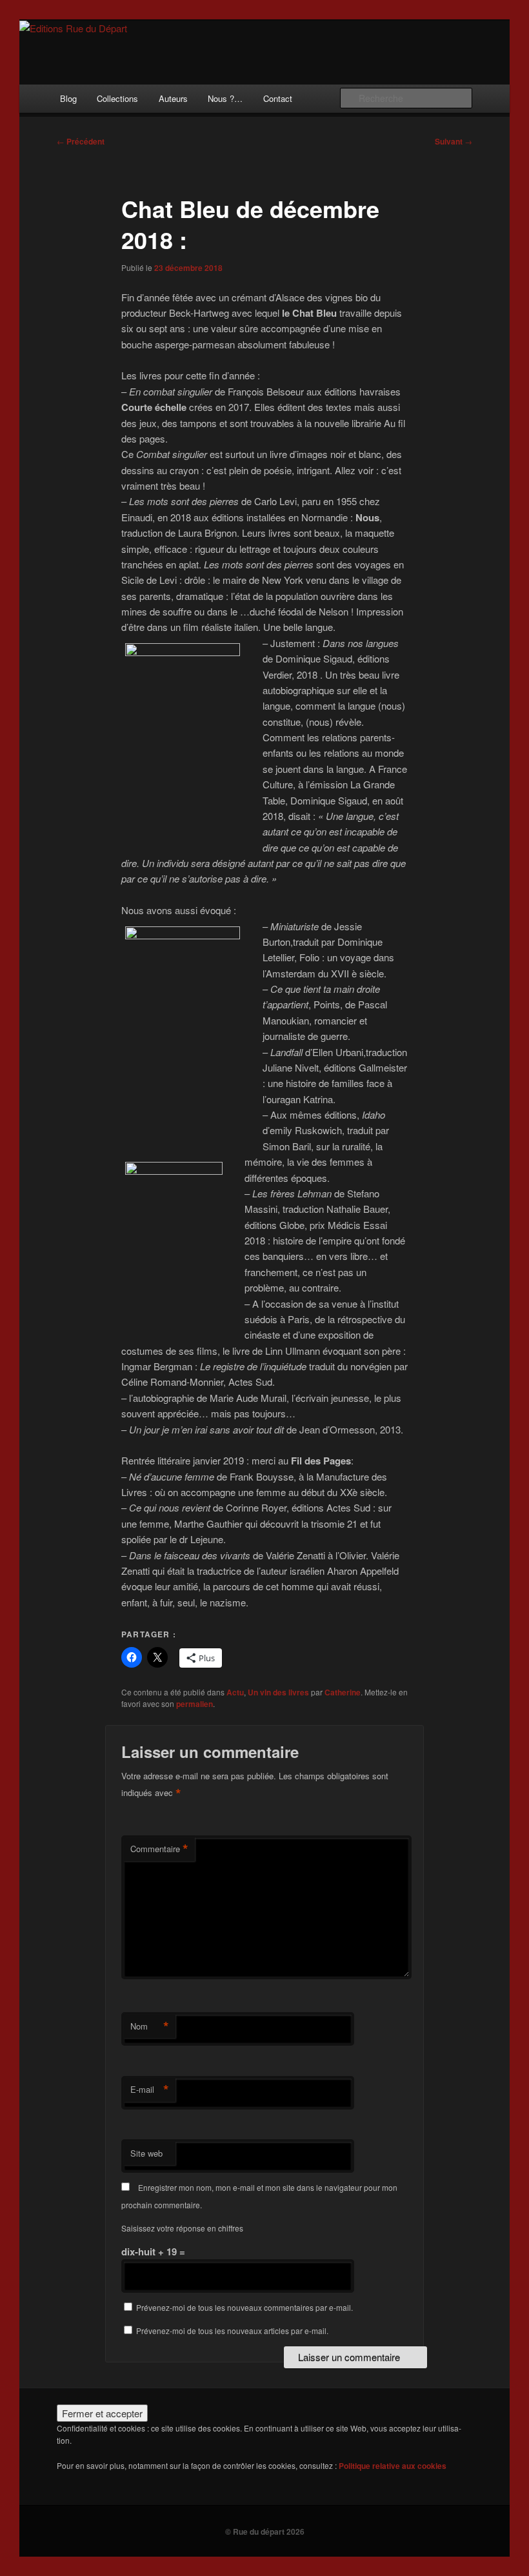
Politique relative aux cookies (393, 2466)
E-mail (150, 2090)
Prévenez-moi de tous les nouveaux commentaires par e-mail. (245, 2307)
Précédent (81, 141)
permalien (195, 1704)
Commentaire (159, 1849)
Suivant (454, 141)
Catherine (343, 1692)
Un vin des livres (278, 1692)
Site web (146, 2153)
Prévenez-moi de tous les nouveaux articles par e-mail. (232, 2331)
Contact (278, 98)
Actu (235, 1692)
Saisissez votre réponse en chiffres (182, 2228)
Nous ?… (225, 98)
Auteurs (173, 98)
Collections (117, 98)
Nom (150, 2026)
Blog (68, 98)
